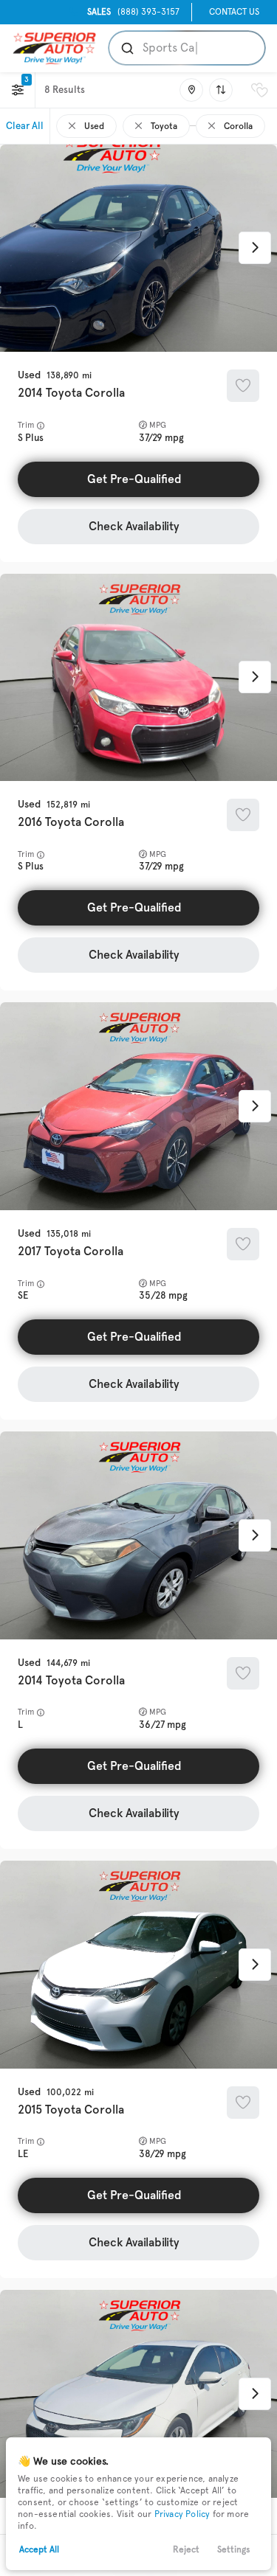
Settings (234, 2549)
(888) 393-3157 (133, 12)
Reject (186, 2549)
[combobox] (186, 48)
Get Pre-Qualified (134, 479)
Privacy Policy (182, 2514)
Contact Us (234, 12)
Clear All (25, 126)
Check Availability (134, 526)
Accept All (39, 2549)
